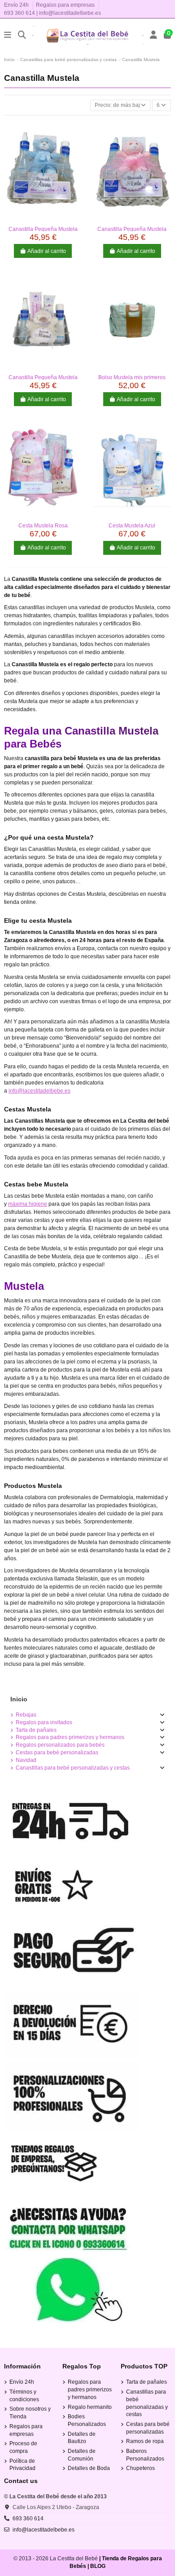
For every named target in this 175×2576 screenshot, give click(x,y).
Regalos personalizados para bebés (60, 1745)
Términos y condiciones (24, 2396)
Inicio (19, 1699)
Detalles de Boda (89, 2468)
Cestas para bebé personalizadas (57, 1753)
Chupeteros (140, 2468)
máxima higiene (28, 1204)
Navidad (26, 1760)
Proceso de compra (23, 2447)
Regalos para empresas (65, 5)
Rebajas (26, 1715)
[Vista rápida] (43, 219)
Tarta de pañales (36, 1730)
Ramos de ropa (145, 2441)
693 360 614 (20, 13)
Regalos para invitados (44, 1722)
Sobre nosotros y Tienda (30, 2413)
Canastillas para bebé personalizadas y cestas (73, 1768)
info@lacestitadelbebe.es (70, 13)
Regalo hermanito (90, 2407)
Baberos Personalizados (145, 2455)
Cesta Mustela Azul (132, 526)
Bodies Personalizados (87, 2420)
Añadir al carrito (47, 251)
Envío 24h (17, 5)
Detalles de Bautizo (82, 2438)
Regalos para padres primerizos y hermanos (70, 1737)
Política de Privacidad (22, 2465)
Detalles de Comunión (82, 2455)
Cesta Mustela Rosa (43, 526)
